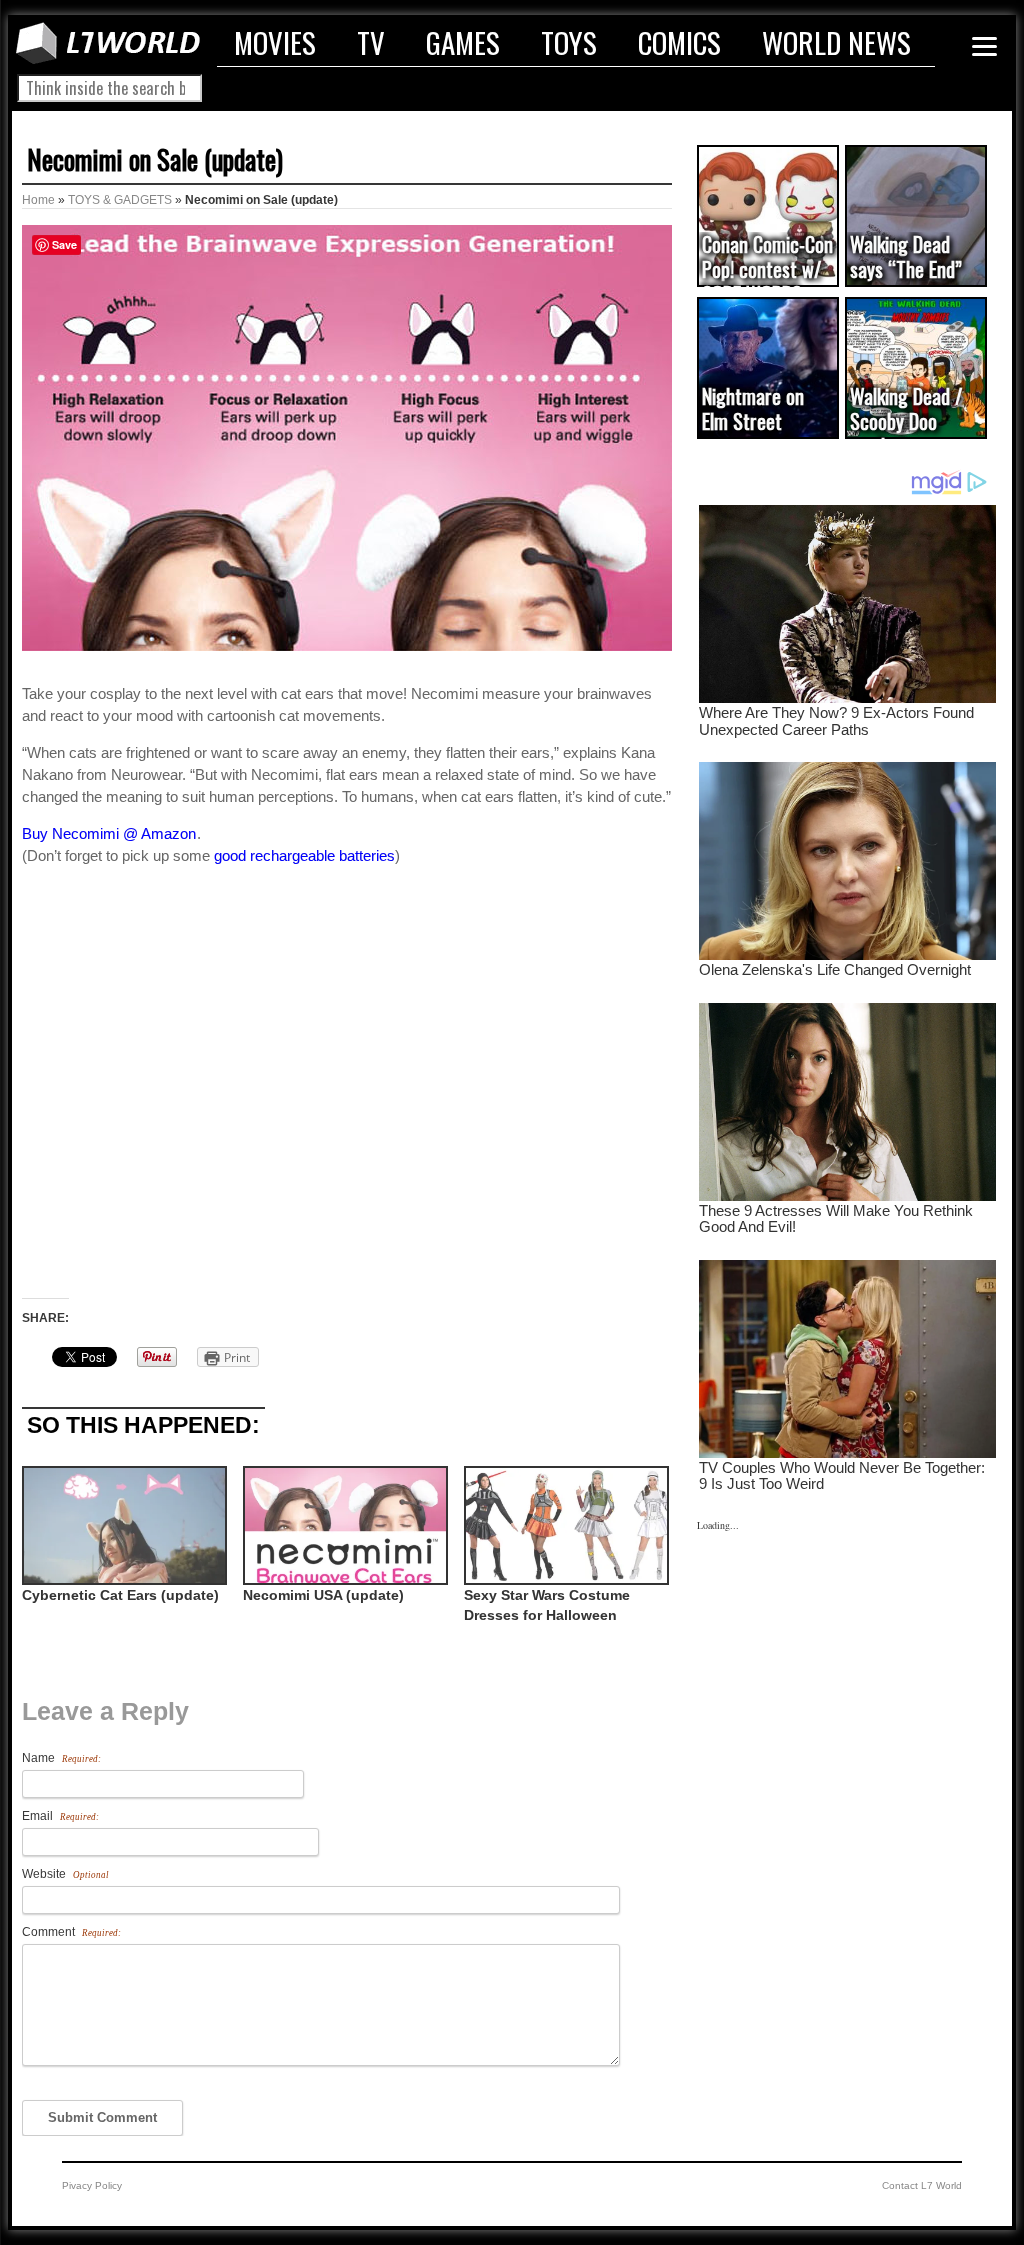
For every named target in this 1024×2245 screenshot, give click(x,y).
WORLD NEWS (836, 42)
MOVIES (275, 42)
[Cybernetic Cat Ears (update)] (122, 1525)
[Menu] (984, 46)
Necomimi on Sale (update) (155, 159)
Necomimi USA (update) (323, 1595)
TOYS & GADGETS (120, 200)
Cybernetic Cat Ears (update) (120, 1595)
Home (38, 200)
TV (371, 42)
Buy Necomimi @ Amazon (109, 833)
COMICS (679, 42)
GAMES (463, 42)
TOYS (569, 42)
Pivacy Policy (92, 2185)
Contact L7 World (922, 2185)
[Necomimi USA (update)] (343, 1525)
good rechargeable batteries (304, 855)
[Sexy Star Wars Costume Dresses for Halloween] (564, 1525)
